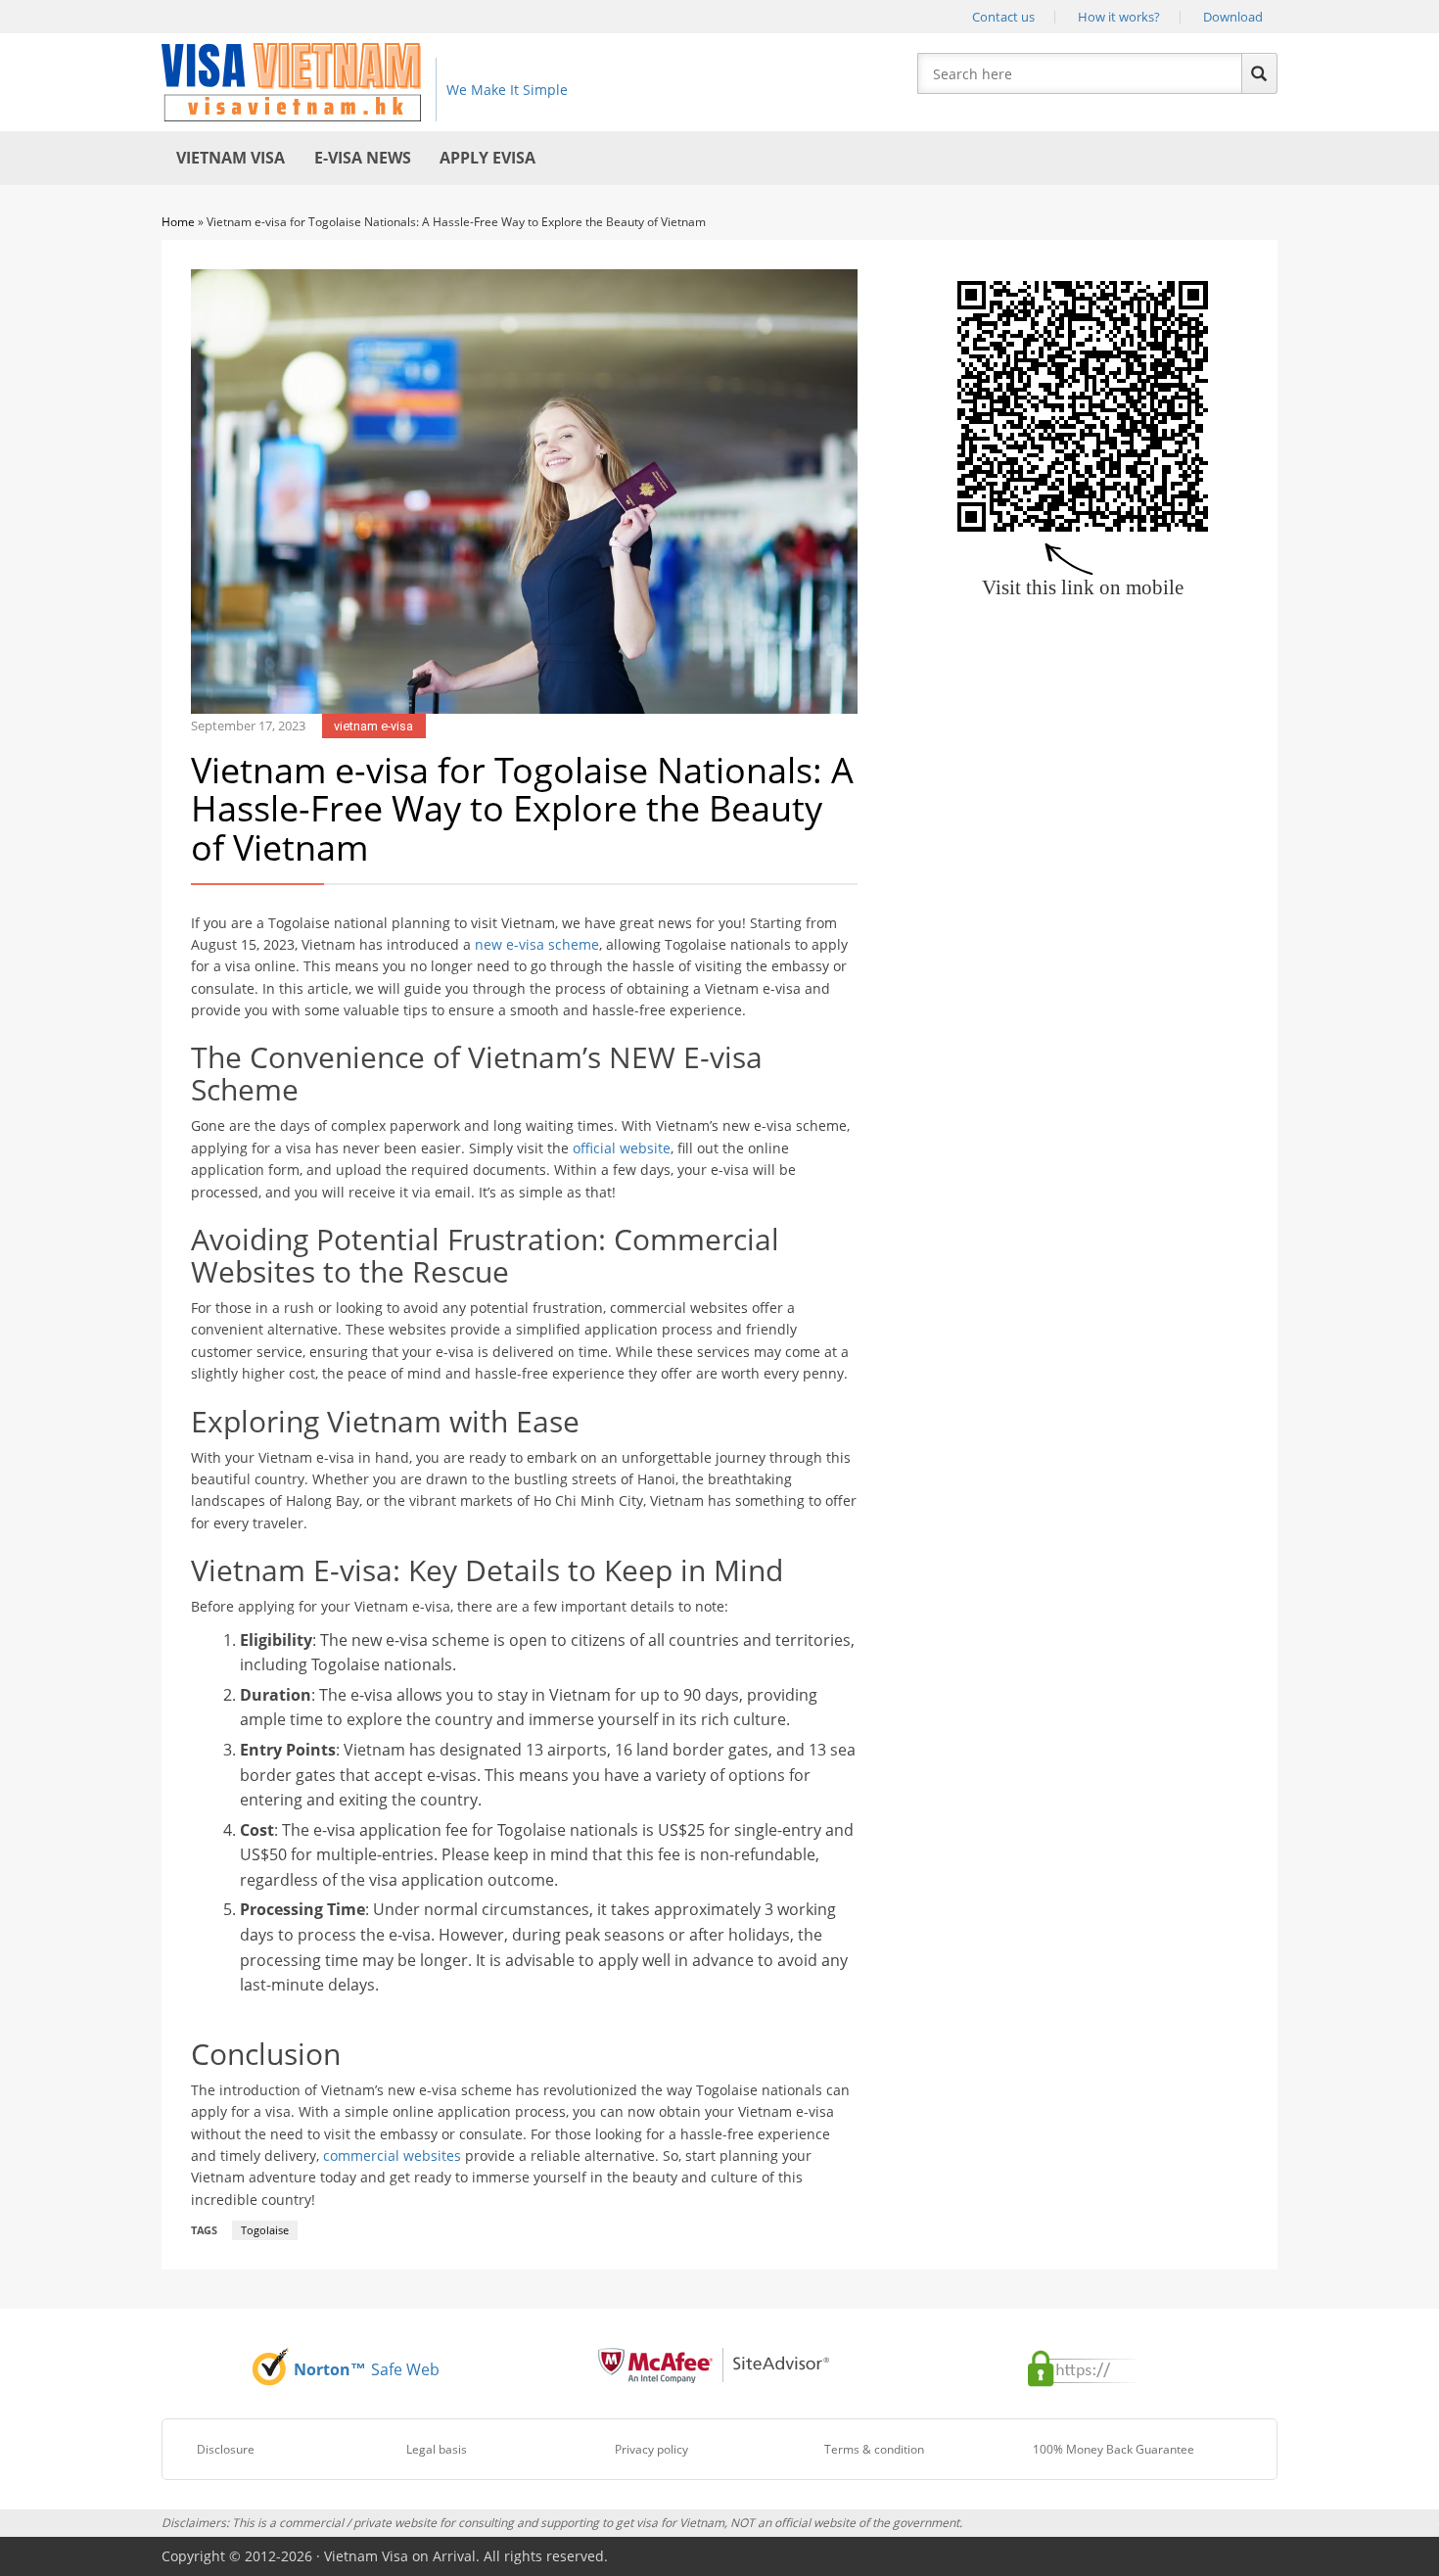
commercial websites (392, 2155)
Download (1233, 17)
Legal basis (437, 2449)
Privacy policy (651, 2449)
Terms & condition (874, 2449)
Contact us (1003, 17)
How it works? (1119, 17)
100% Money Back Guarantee (1114, 2449)
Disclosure (226, 2449)
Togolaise (265, 2230)
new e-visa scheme (537, 944)
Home (178, 222)
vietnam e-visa (373, 726)
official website (622, 1148)
